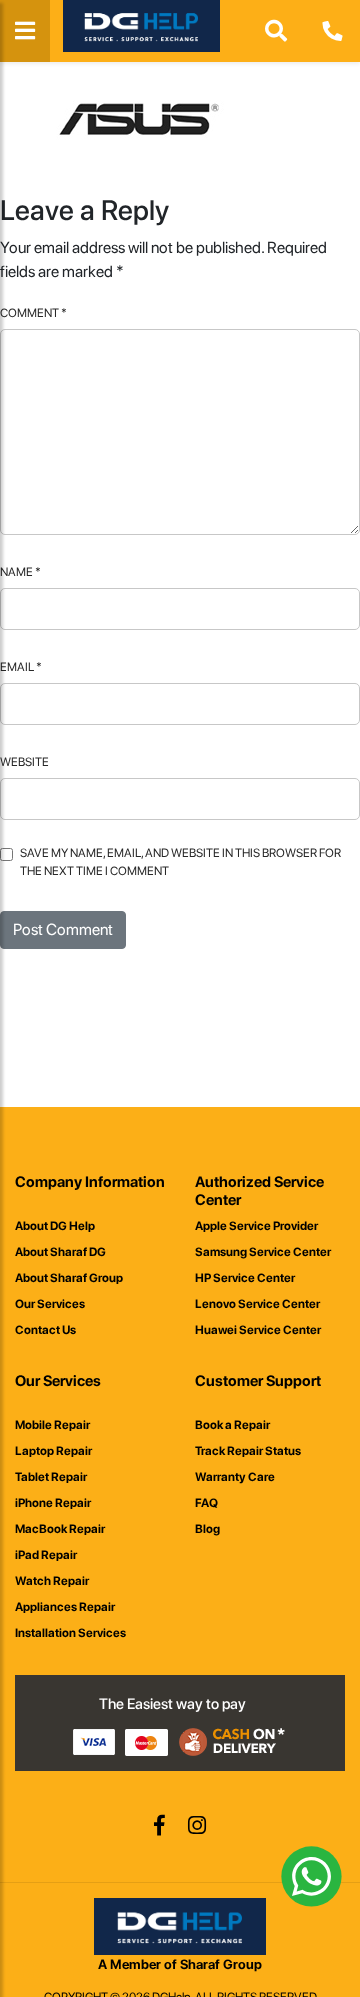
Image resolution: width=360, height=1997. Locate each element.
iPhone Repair (53, 1503)
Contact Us (45, 1330)
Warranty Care (235, 1477)
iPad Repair (46, 1555)
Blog (207, 1529)
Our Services (50, 1304)
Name (20, 572)
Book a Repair (232, 1425)
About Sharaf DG (60, 1252)
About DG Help (55, 1226)
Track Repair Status (248, 1451)
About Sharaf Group (69, 1278)
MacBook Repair (60, 1529)
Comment (33, 313)
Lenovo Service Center (257, 1304)
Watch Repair (52, 1581)
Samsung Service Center (263, 1252)
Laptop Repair (53, 1451)
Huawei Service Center (258, 1330)
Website (24, 762)
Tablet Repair (51, 1477)
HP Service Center (245, 1278)
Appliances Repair (65, 1607)
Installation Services (70, 1633)
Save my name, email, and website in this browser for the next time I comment (180, 862)
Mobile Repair (52, 1425)
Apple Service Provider (256, 1226)
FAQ (206, 1503)
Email (21, 667)
